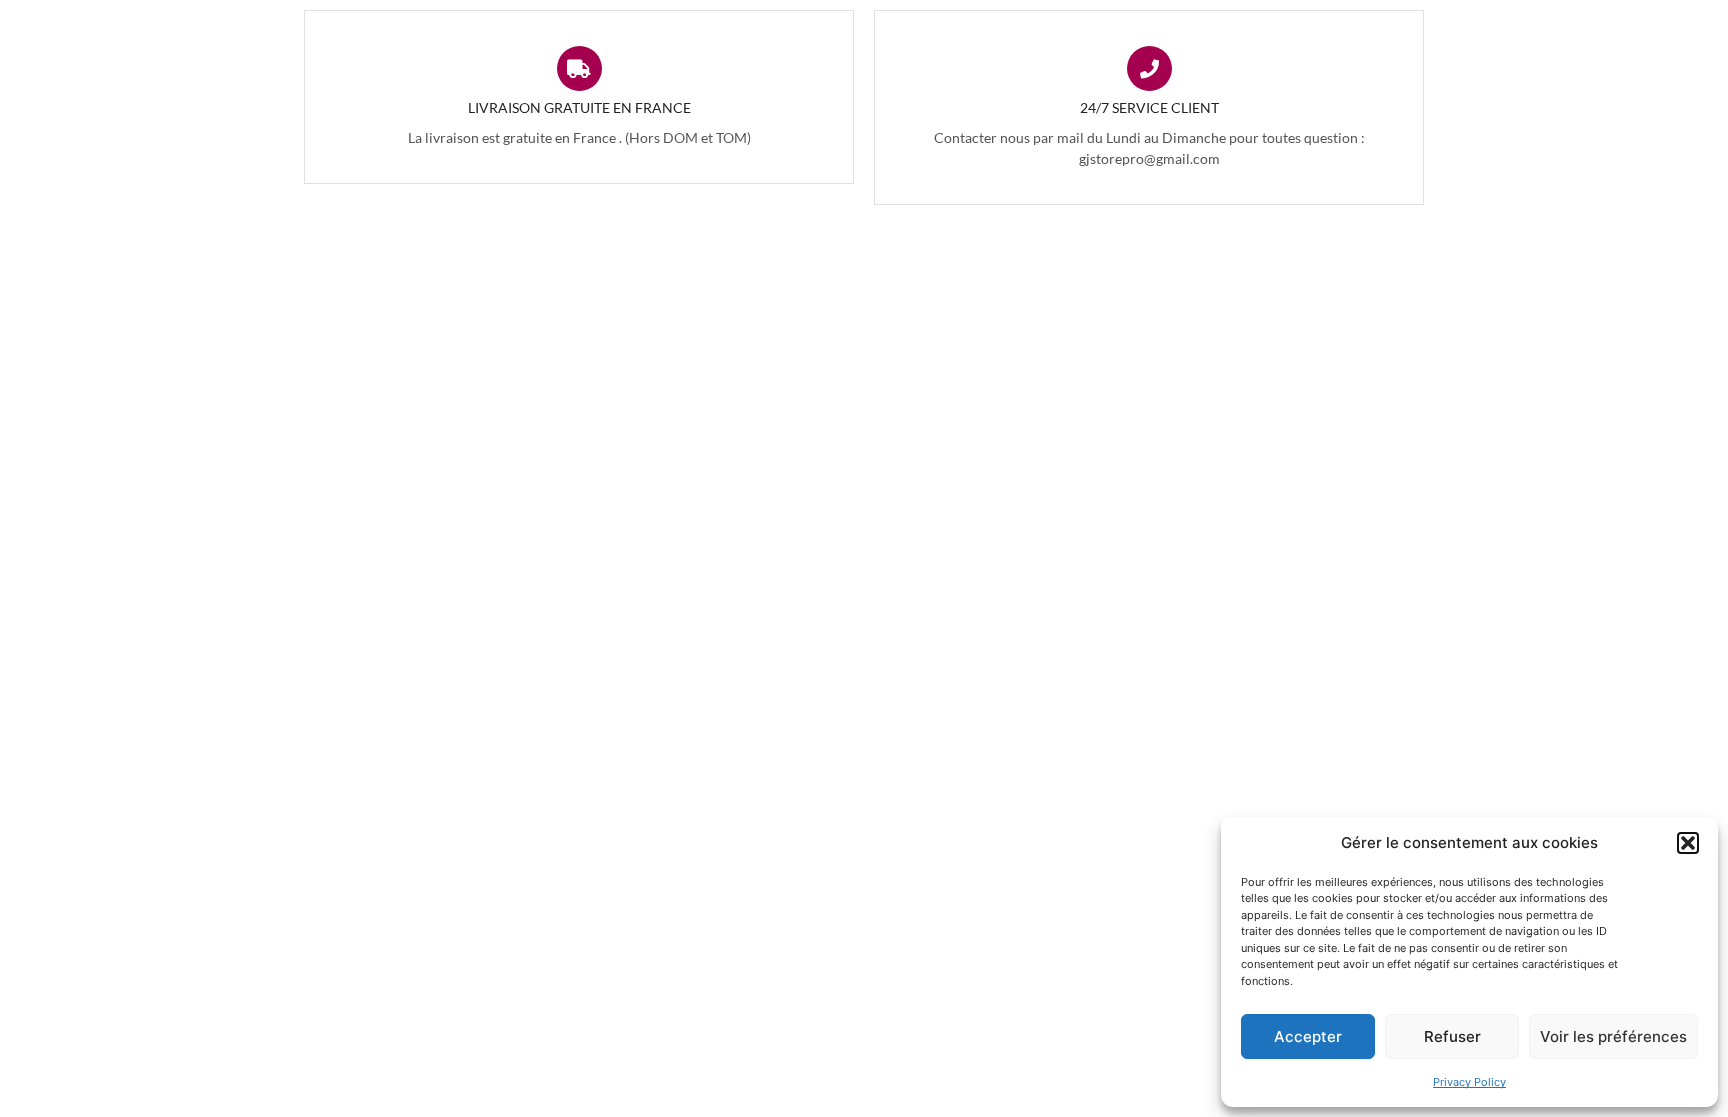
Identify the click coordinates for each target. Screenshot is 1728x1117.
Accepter (1308, 1036)
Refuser (1452, 1036)
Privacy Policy (1469, 1082)
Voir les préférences (1613, 1036)
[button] (1688, 843)
